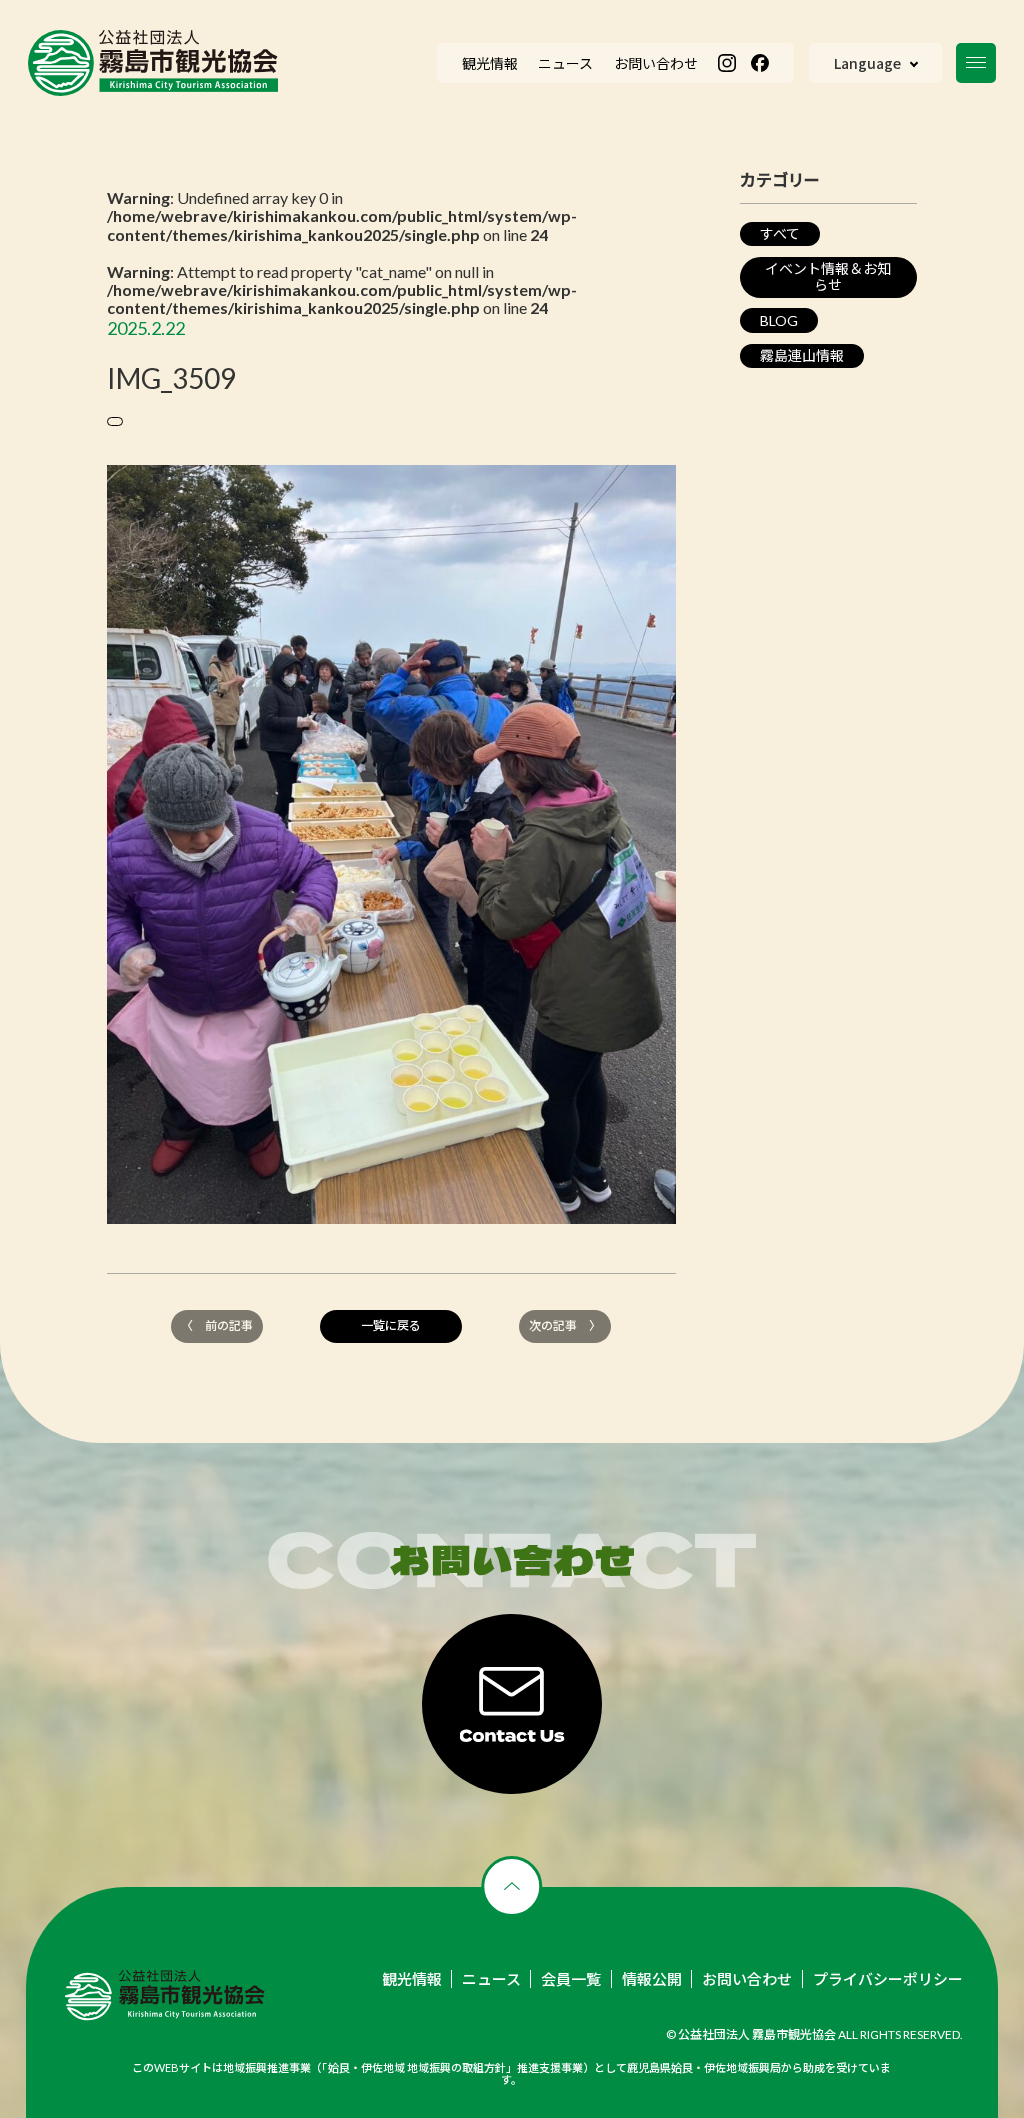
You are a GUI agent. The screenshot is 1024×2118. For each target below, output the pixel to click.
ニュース (491, 1979)
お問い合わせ (747, 1979)
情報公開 (652, 1979)
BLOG (779, 320)
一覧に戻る (391, 1325)
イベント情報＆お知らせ (828, 276)
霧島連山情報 (802, 355)
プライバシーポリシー (888, 1979)
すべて (780, 233)
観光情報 (412, 1979)
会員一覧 (571, 1979)
